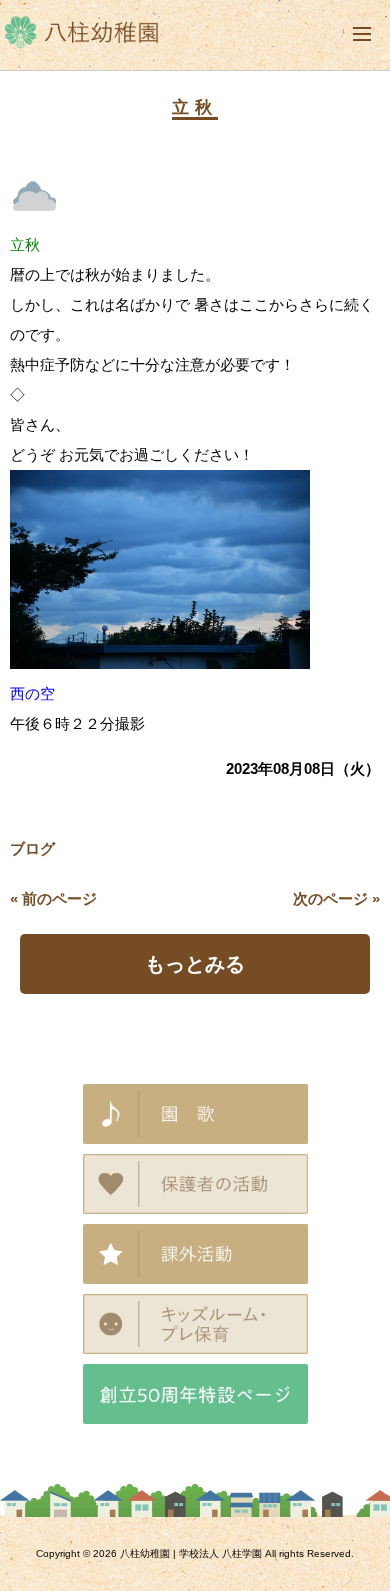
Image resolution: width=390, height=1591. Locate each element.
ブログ (32, 848)
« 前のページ (53, 898)
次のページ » (336, 898)
